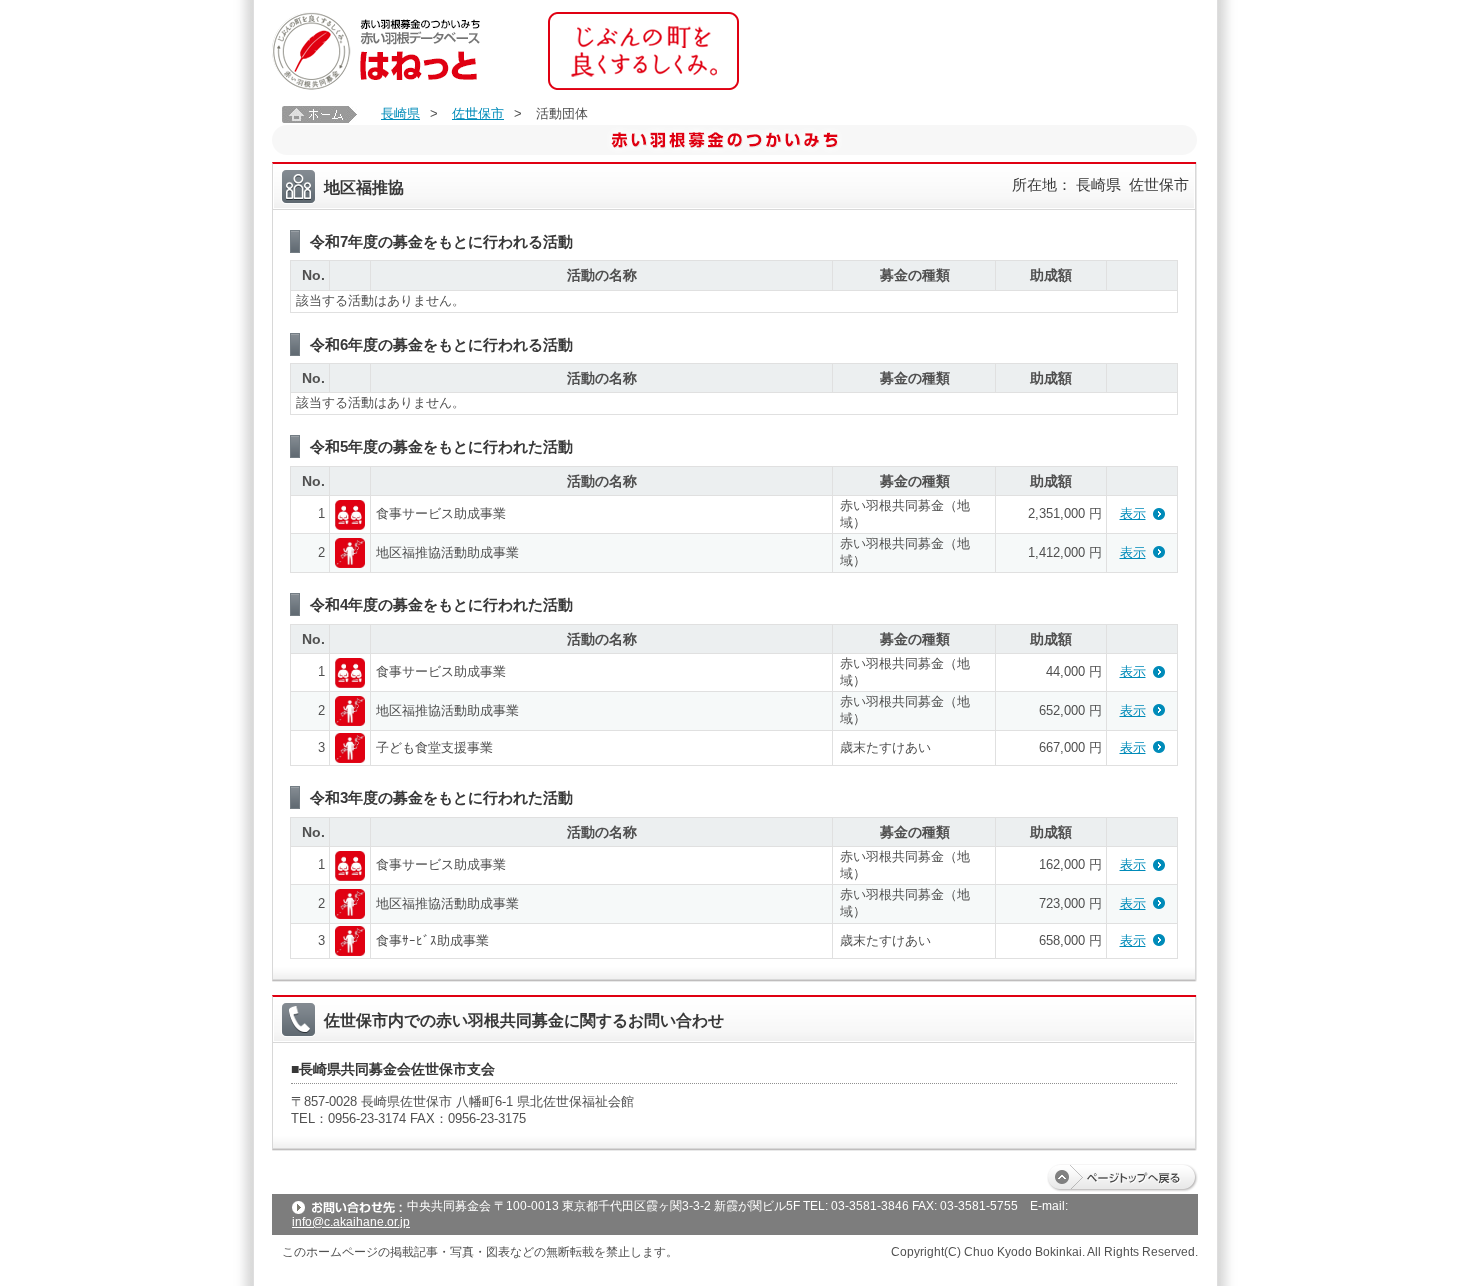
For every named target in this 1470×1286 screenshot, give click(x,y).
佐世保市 (478, 113)
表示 (1133, 513)
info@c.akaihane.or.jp (351, 1222)
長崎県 (400, 113)
